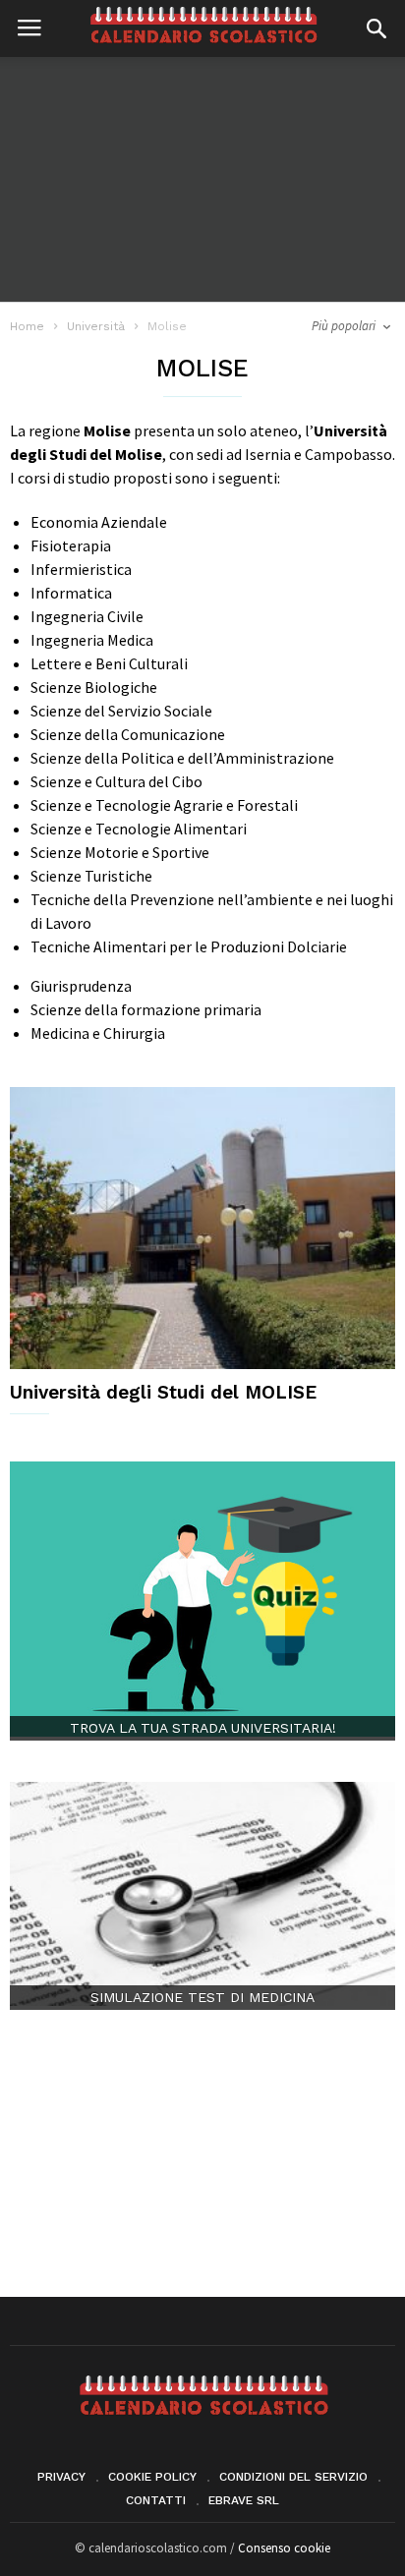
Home (27, 326)
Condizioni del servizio (293, 2477)
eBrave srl (244, 2500)
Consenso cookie (284, 2548)
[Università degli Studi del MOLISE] (202, 1228)
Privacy (61, 2477)
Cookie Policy (152, 2477)
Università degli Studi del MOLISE (163, 1392)
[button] (376, 29)
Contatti (156, 2500)
